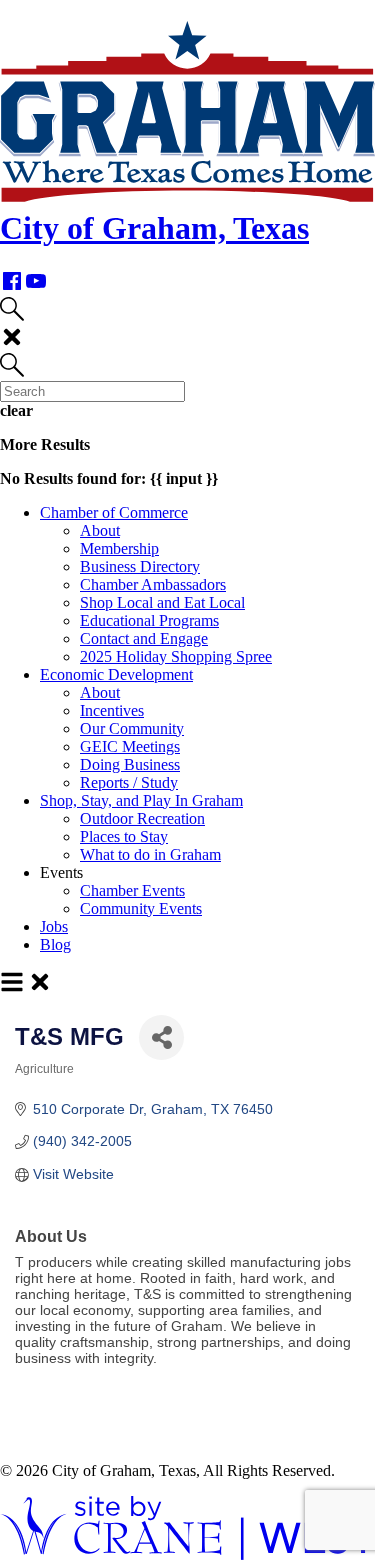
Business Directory (140, 566)
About (100, 530)
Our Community (132, 728)
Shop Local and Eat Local (162, 602)
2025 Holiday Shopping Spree (176, 656)
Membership (119, 548)
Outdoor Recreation (142, 818)
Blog (55, 944)
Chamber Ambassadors (153, 584)
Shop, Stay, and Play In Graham (141, 800)
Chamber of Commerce (114, 512)
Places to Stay (124, 836)
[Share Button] (161, 1037)
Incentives (112, 710)
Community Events (141, 908)
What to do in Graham (150, 854)
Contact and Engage (144, 638)
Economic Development (116, 674)
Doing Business (130, 764)
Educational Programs (149, 620)
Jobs (54, 926)
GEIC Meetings (130, 746)
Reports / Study (129, 782)
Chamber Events (132, 890)
